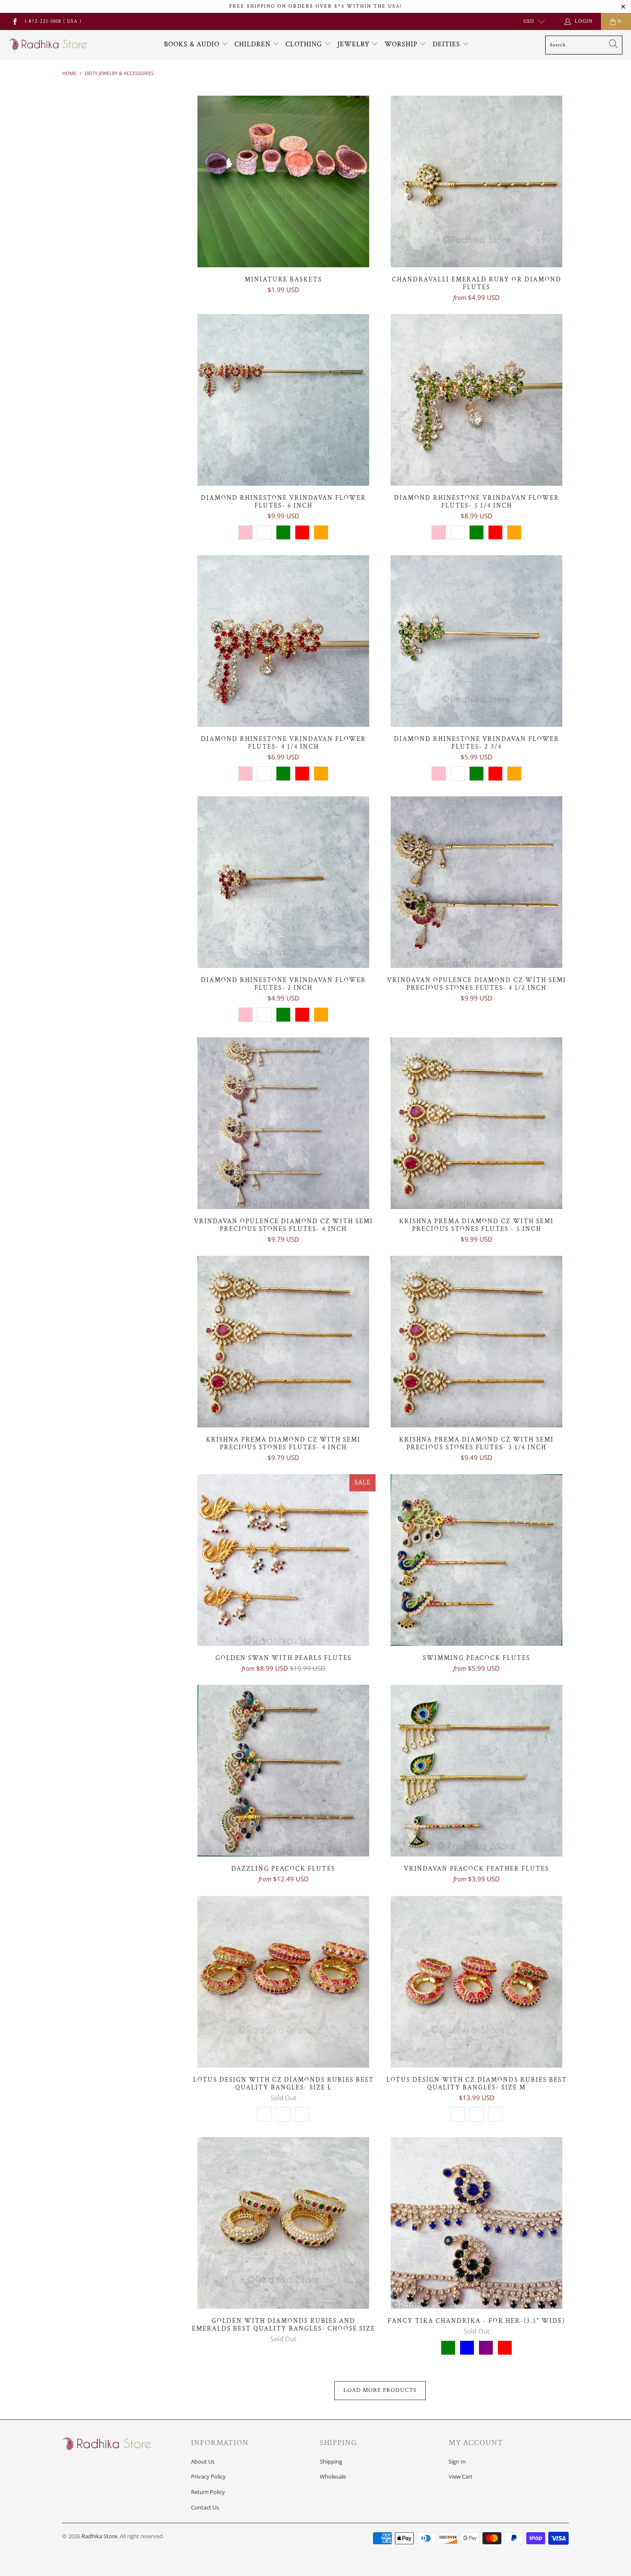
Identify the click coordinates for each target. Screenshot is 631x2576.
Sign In (457, 2461)
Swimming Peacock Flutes (476, 1560)
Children (253, 44)
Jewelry (355, 44)
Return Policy (208, 2492)
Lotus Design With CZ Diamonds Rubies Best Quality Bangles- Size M (476, 1982)
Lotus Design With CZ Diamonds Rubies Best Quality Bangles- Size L (283, 1982)
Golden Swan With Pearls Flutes (283, 1560)
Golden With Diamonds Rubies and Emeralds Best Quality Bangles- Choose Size (283, 2223)
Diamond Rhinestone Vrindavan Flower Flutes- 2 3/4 (476, 641)
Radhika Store (99, 2536)
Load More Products (380, 2390)
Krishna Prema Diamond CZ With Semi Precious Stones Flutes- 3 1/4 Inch (476, 1342)
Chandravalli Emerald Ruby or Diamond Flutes (476, 181)
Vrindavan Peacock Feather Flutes (476, 1771)
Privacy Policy (208, 2476)
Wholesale (333, 2476)
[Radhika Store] (48, 45)
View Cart (461, 2476)
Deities (447, 44)
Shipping (331, 2461)
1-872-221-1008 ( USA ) (53, 21)
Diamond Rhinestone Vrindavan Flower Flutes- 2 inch (283, 882)
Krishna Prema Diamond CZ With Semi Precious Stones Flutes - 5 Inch (476, 1123)
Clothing (305, 44)
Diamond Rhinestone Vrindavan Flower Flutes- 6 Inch (283, 400)
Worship (402, 44)
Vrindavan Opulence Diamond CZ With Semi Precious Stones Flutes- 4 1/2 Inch (476, 882)
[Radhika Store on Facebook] (14, 21)
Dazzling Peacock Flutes (283, 1771)
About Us (203, 2461)
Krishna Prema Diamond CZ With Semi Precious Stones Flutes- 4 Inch (283, 1342)
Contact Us (205, 2507)
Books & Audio (192, 44)
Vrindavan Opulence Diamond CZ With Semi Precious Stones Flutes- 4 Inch (283, 1123)
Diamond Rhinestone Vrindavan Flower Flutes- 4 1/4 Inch (283, 641)
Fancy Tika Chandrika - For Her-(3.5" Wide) (476, 2223)
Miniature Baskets (283, 181)
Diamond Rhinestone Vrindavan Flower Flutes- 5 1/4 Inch (476, 400)
